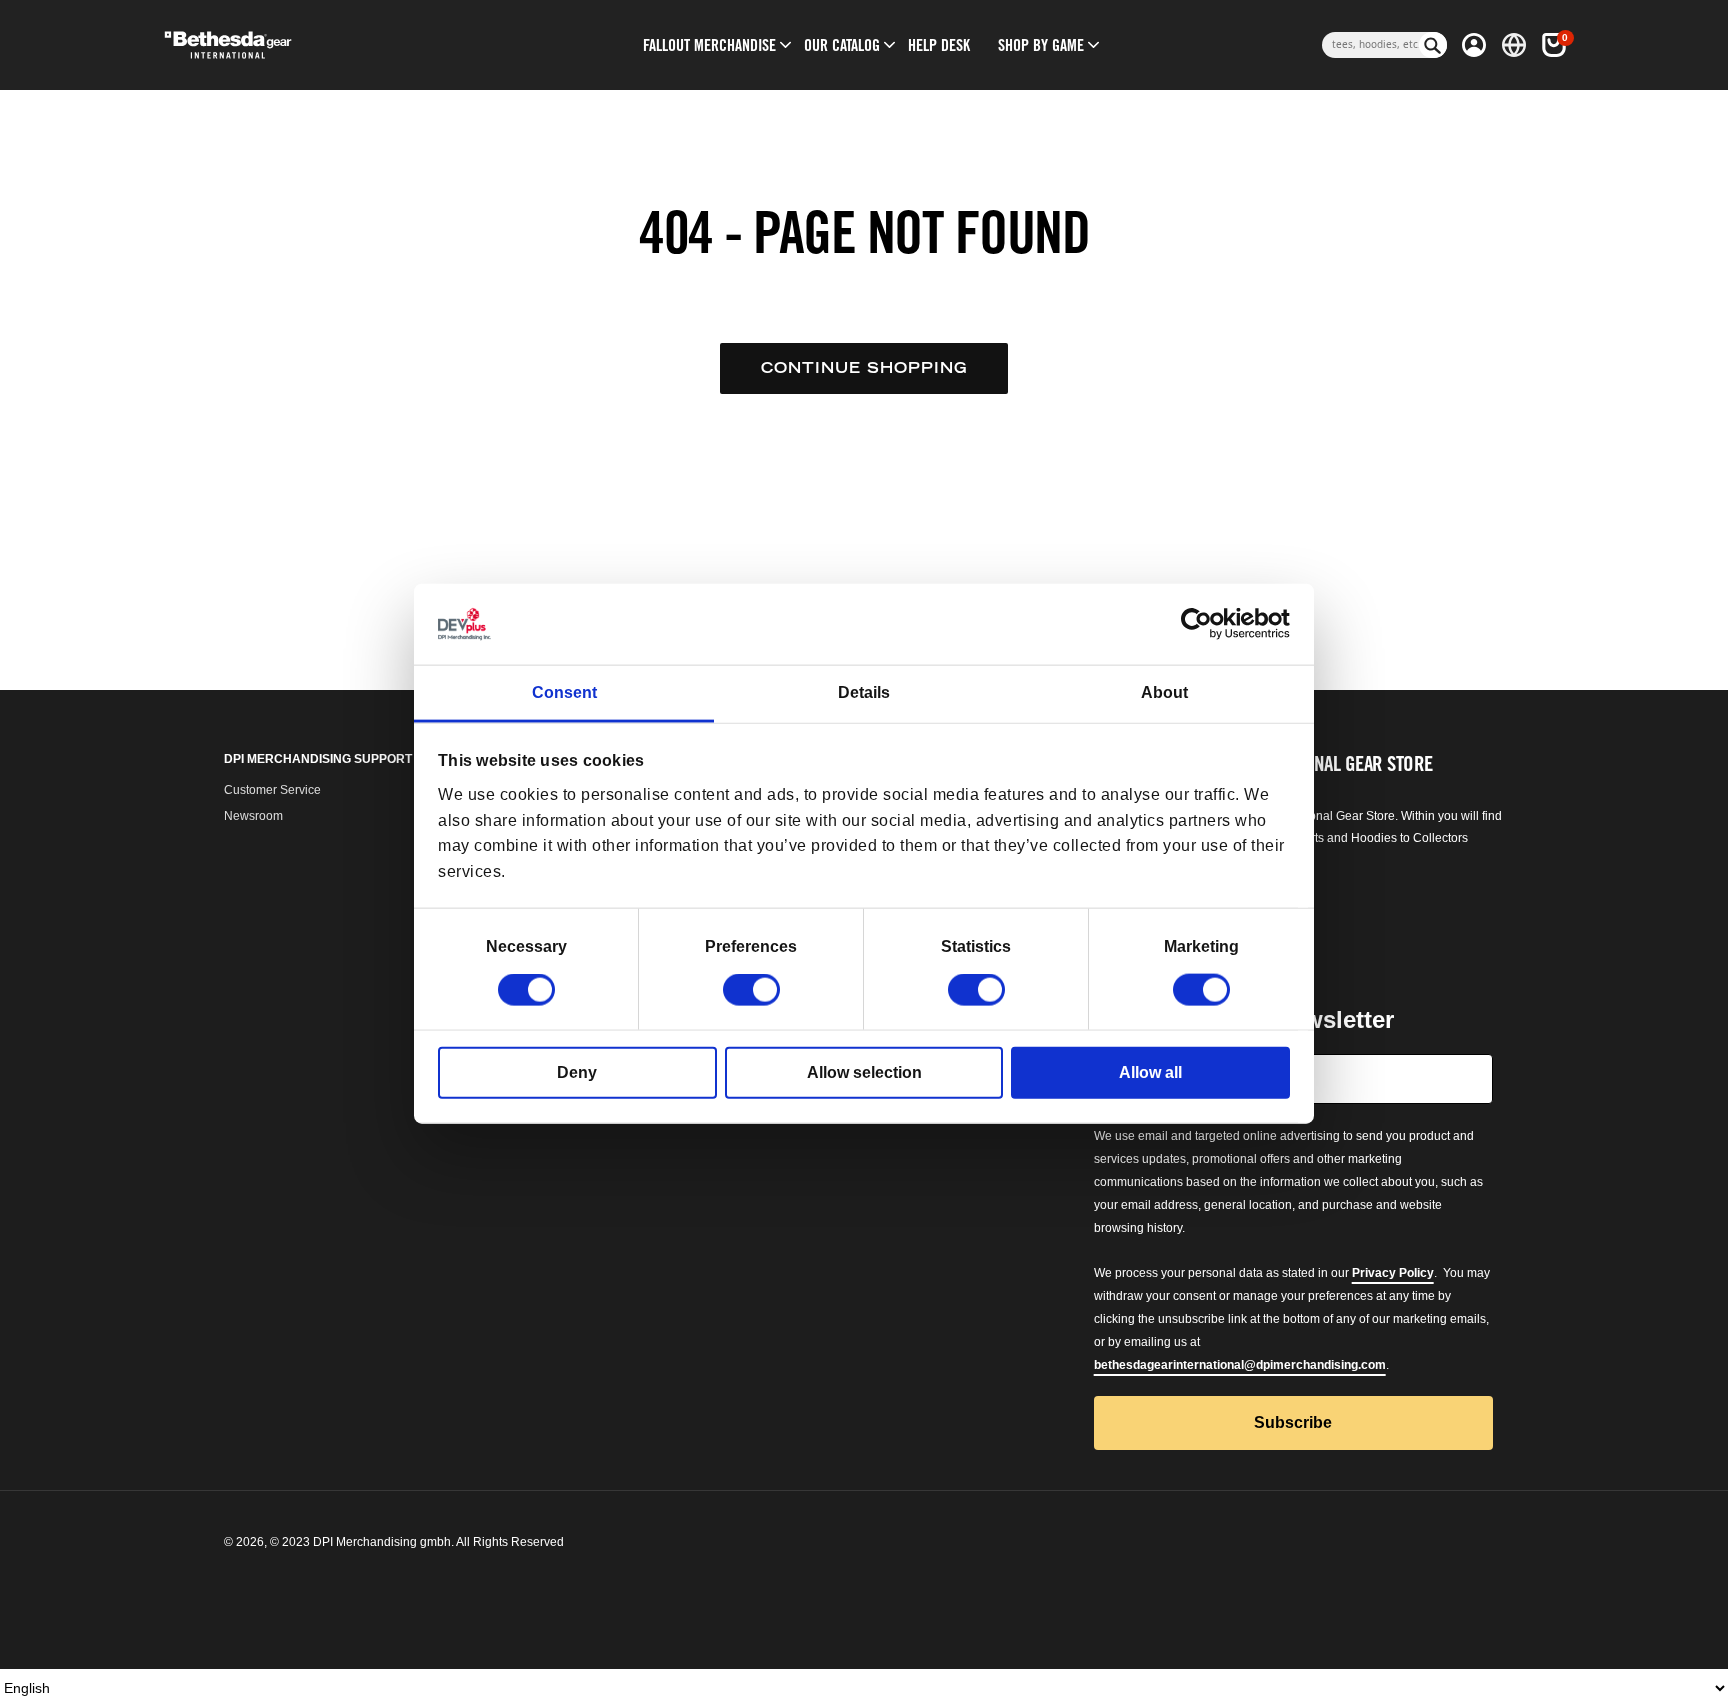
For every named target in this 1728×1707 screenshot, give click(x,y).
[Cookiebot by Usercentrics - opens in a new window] (1202, 624)
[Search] (1433, 45)
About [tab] (1164, 692)
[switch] (751, 990)
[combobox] (1370, 45)
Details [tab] (864, 692)
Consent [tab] (564, 692)
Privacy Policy (1393, 1273)
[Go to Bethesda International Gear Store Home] (310, 45)
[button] (709, 45)
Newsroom (253, 816)
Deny (577, 1072)
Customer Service (272, 790)
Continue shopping (864, 367)
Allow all (1150, 1072)
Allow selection (864, 1072)
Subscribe (1293, 1422)
